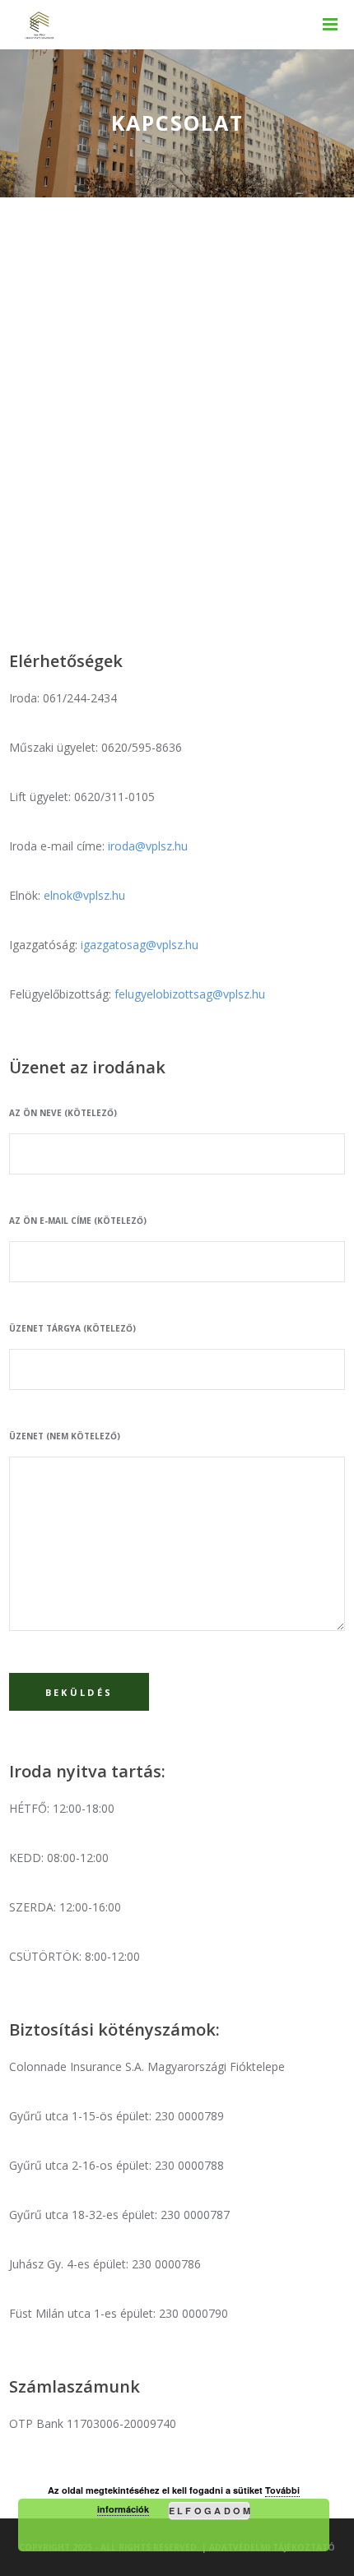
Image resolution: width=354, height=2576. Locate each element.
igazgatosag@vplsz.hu (140, 945)
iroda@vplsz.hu (148, 846)
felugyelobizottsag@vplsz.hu (190, 994)
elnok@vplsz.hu (84, 895)
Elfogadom (210, 2511)
